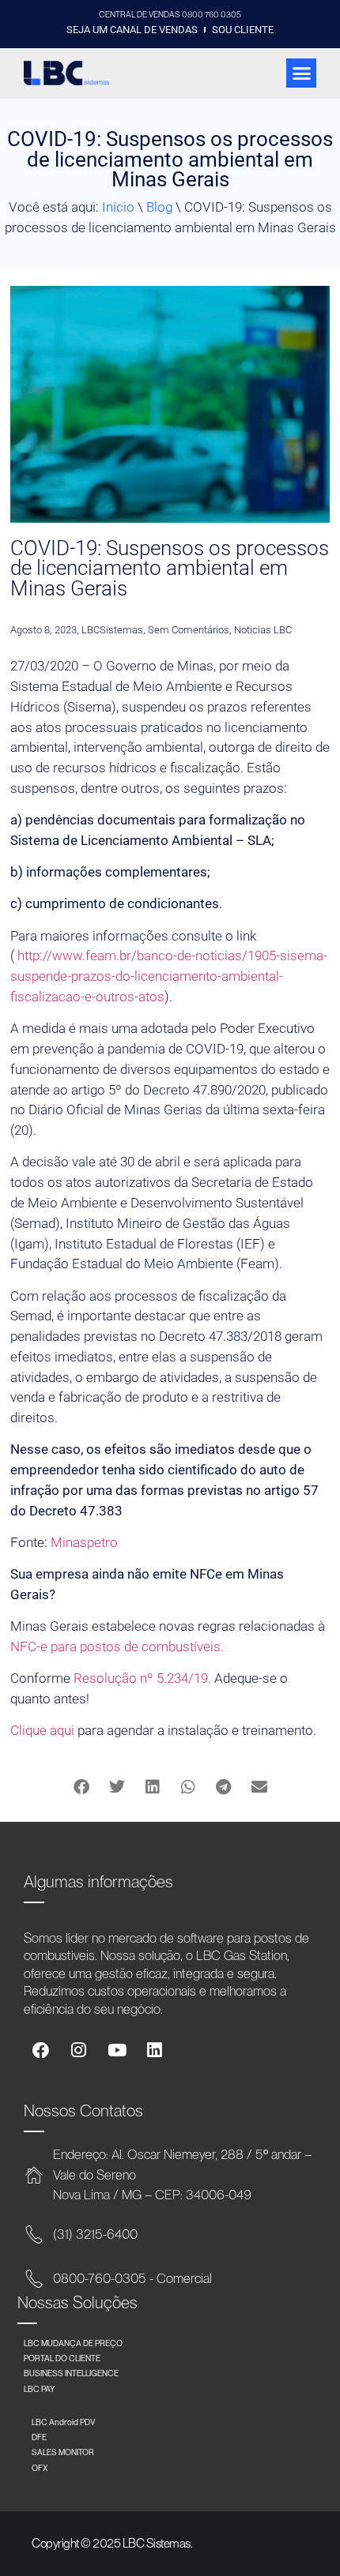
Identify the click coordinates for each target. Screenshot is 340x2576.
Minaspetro (84, 1542)
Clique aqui (42, 1730)
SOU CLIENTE (243, 30)
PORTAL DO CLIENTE (62, 2358)
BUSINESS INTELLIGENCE (71, 2373)
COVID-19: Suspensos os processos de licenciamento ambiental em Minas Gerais (170, 569)
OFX (40, 2468)
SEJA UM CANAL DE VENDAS (132, 30)
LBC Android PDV (63, 2422)
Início (118, 207)
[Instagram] (79, 2050)
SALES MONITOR (63, 2452)
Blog (159, 207)
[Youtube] (117, 2050)
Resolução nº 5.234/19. (142, 1678)
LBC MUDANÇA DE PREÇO (73, 2343)
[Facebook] (41, 2050)
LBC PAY (40, 2389)
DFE (39, 2437)
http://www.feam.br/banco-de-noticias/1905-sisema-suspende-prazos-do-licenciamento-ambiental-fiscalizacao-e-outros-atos (169, 976)
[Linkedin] (155, 2050)
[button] (301, 73)
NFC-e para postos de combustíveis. (117, 1647)
